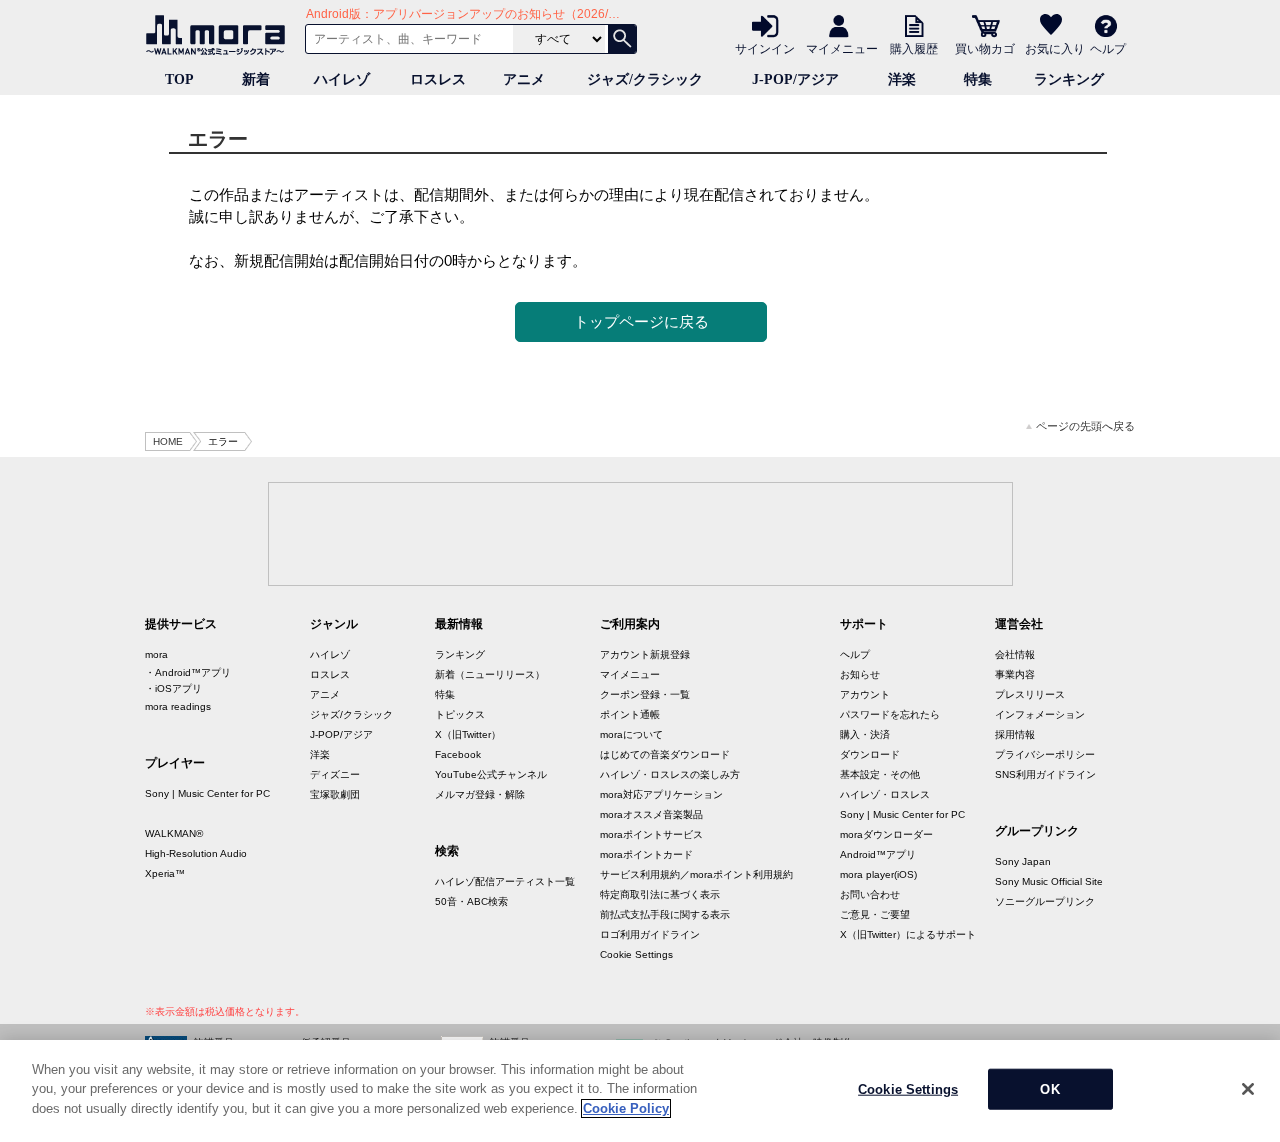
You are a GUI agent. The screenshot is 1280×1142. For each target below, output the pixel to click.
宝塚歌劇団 (335, 794)
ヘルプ (1108, 48)
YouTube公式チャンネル (491, 774)
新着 (256, 79)
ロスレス (438, 79)
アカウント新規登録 (645, 654)
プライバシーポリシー (1045, 754)
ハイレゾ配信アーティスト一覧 (505, 881)
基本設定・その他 (880, 774)
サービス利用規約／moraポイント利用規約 (696, 874)
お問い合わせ (870, 894)
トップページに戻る (641, 321)
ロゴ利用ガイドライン (650, 934)
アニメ (524, 79)
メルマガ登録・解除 (480, 794)
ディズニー (335, 774)
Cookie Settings (636, 954)
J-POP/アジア (795, 79)
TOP (179, 79)
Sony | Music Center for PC (207, 793)
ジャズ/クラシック (645, 79)
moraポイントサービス (651, 834)
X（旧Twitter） (468, 734)
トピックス (460, 714)
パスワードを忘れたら (890, 714)
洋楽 (902, 79)
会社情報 (1015, 654)
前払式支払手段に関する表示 (665, 914)
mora (156, 654)
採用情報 (1015, 734)
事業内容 (1015, 674)
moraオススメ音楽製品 (651, 814)
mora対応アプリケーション (661, 794)
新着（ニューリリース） (490, 674)
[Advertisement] (640, 533)
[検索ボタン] (622, 39)
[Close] (1248, 1089)
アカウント (865, 694)
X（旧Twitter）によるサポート (908, 934)
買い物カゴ (985, 48)
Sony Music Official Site (1049, 881)
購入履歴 (914, 48)
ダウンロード (870, 754)
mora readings (178, 706)
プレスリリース (1030, 694)
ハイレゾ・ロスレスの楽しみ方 (670, 774)
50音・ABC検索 (471, 901)
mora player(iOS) (878, 874)
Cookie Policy (626, 1108)
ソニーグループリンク (1045, 901)
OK (1049, 1089)
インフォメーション (1040, 714)
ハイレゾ (342, 79)
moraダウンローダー (886, 834)
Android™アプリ (878, 854)
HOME (168, 441)
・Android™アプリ (188, 672)
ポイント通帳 (630, 714)
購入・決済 (865, 734)
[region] (640, 1091)
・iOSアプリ (173, 688)
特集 (978, 79)
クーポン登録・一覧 (645, 694)
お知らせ (860, 674)
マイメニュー (842, 48)
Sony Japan (1023, 861)
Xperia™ (165, 873)
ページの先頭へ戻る (1085, 426)
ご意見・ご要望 (875, 914)
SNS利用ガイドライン (1045, 774)
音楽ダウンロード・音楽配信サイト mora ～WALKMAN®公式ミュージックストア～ (220, 35)
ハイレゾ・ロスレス (885, 794)
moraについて (631, 734)
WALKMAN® (174, 833)
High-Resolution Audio (196, 853)
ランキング (1069, 79)
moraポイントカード (646, 854)
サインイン (765, 48)
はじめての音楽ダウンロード (665, 754)
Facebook (458, 754)
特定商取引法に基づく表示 (660, 894)
